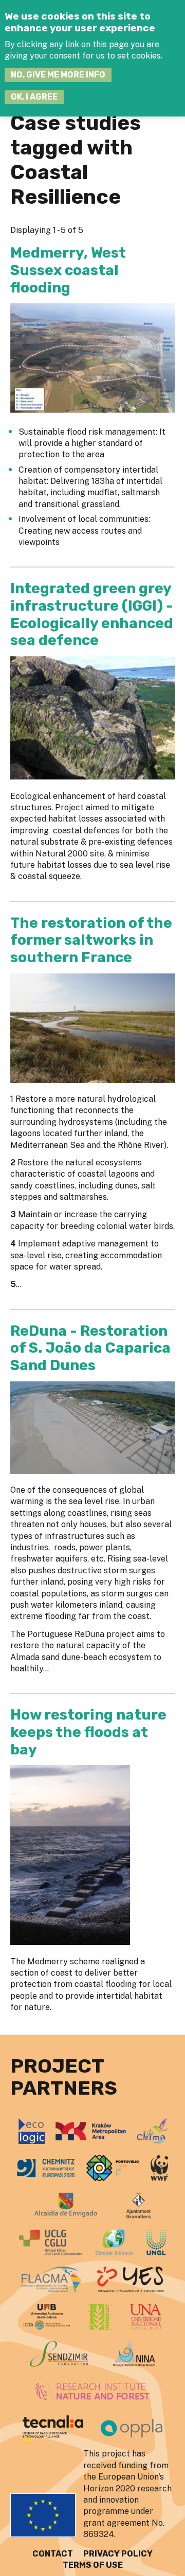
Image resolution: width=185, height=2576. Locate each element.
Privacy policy (118, 2554)
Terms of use (93, 2565)
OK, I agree (34, 97)
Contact (53, 2554)
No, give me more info (58, 75)
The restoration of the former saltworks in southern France (91, 940)
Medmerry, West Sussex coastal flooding (68, 270)
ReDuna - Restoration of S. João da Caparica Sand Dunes (90, 1348)
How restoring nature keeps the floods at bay (88, 1732)
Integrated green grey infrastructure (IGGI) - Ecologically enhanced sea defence (92, 614)
